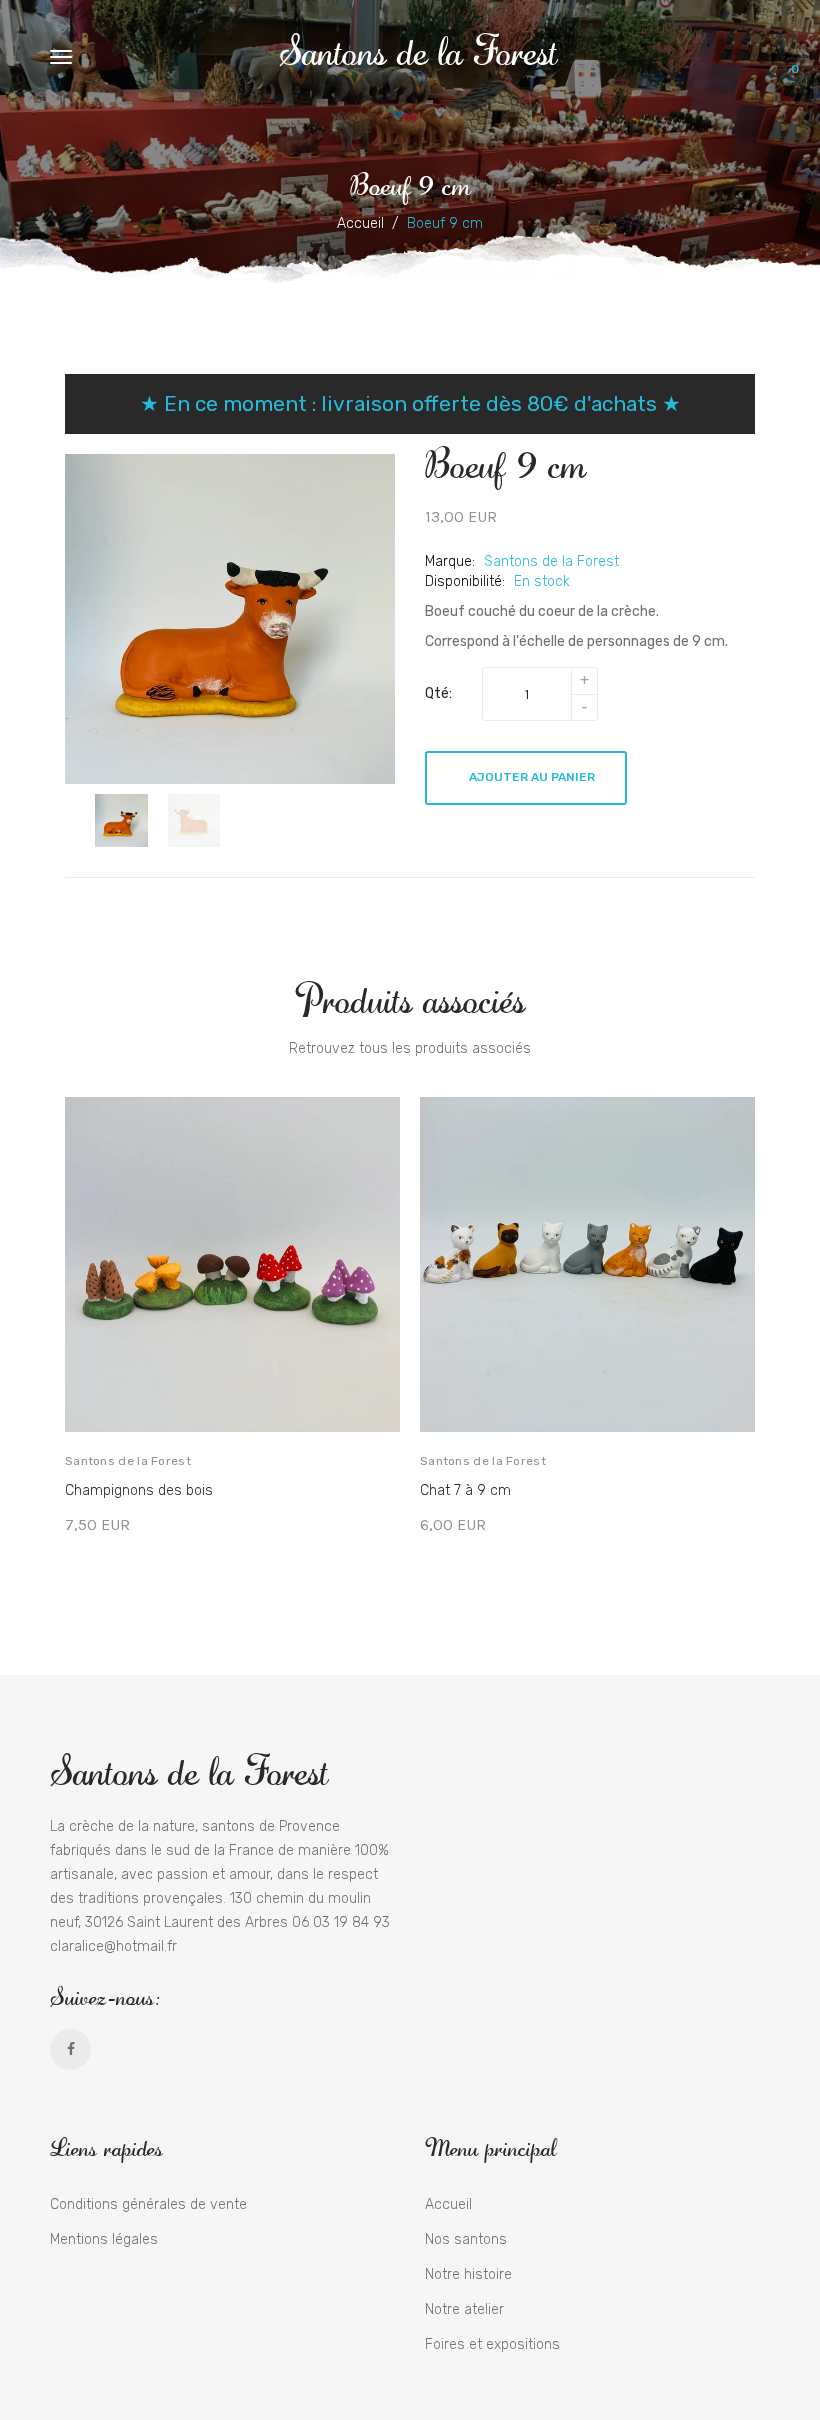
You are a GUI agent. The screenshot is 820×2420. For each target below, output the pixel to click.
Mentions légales (104, 2239)
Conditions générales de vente (148, 2204)
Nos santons (466, 2239)
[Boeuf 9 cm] (121, 820)
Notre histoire (468, 2274)
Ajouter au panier (532, 777)
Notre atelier (464, 2309)
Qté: (438, 693)
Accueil (360, 223)
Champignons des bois (139, 1490)
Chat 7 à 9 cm (465, 1490)
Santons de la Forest (418, 49)
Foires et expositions (492, 2344)
